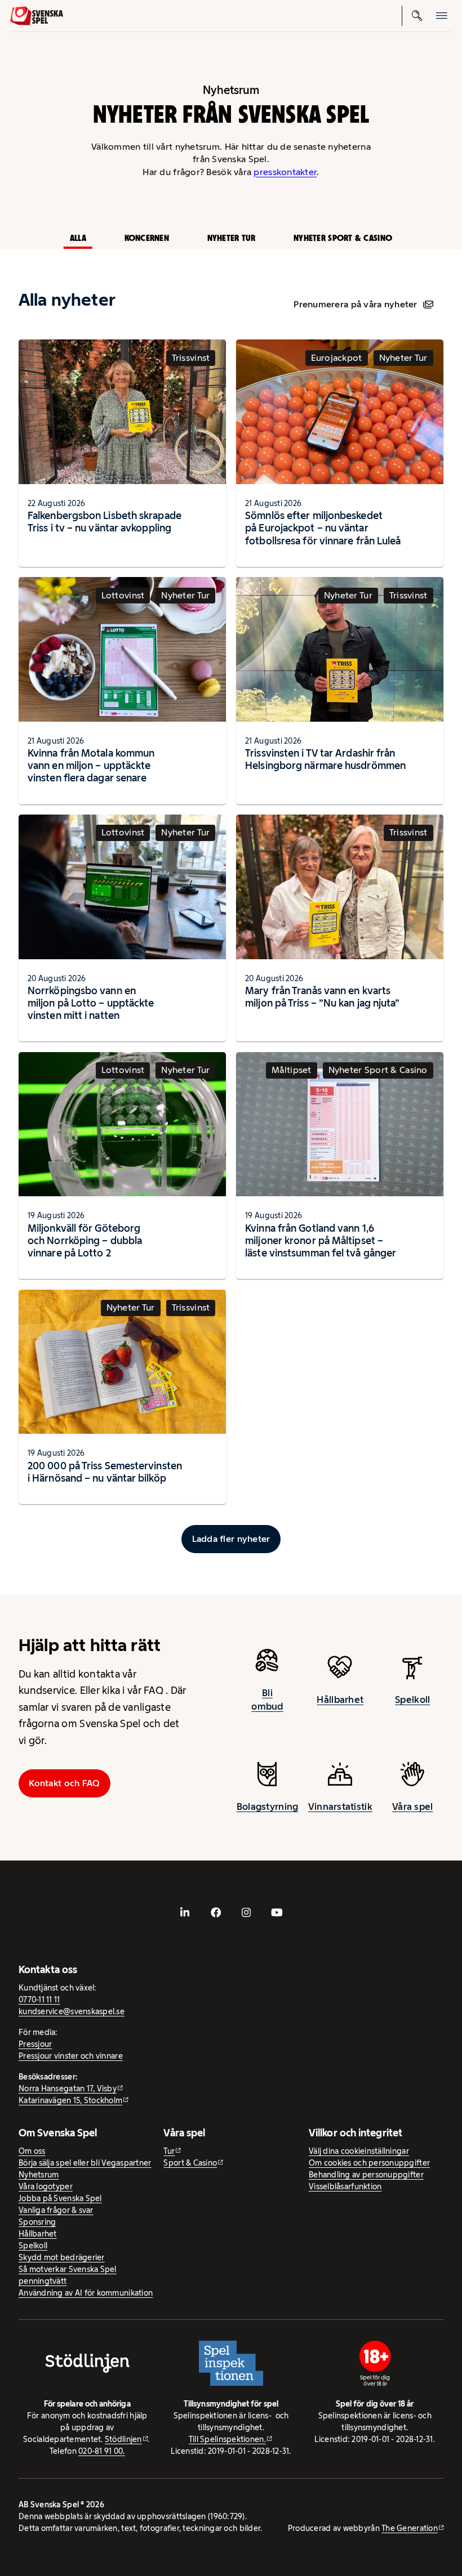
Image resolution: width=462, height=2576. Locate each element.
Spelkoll (412, 1700)
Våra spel (412, 1806)
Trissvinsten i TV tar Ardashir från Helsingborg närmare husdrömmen (325, 759)
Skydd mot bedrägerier (62, 2257)
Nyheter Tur (232, 238)
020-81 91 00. (102, 2451)
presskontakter (285, 172)
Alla (78, 238)
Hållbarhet (340, 1700)
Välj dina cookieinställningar (359, 2151)
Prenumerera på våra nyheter (355, 304)
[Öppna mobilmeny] (442, 16)
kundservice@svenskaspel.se (72, 2011)
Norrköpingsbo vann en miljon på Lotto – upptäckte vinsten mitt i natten (91, 1003)
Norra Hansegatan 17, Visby (68, 2088)
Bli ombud (267, 1700)
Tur (169, 2151)
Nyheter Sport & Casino (343, 238)
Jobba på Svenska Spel (60, 2198)
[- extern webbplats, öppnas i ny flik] (185, 1912)
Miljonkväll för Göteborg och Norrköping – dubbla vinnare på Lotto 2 (85, 1240)
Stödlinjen (123, 2439)
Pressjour (35, 2044)
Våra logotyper (46, 2186)
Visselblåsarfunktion (345, 2186)
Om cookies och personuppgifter (369, 2163)
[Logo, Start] (37, 16)
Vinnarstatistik (340, 1806)
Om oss (32, 2151)
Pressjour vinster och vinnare (71, 2056)
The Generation (410, 2528)
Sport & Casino (190, 2163)
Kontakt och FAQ (64, 1783)
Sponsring (37, 2222)
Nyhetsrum (39, 2175)
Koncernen (147, 238)
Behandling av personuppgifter (366, 2175)
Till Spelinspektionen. (227, 2439)
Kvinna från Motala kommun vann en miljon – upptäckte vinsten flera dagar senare (91, 765)
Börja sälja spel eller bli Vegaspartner (85, 2163)
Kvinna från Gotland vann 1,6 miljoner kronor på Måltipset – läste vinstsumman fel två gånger (321, 1240)
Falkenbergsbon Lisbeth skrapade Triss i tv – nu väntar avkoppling (105, 522)
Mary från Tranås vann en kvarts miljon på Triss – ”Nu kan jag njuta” (322, 997)
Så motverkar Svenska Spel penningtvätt (68, 2275)
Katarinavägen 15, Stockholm (70, 2100)
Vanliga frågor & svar (56, 2210)
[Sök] (417, 16)
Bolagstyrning (268, 1806)
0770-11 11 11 (39, 2000)
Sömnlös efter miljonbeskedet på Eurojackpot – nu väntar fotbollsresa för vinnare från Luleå (323, 528)
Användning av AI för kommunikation (86, 2293)
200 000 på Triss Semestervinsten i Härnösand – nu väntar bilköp (105, 1472)
